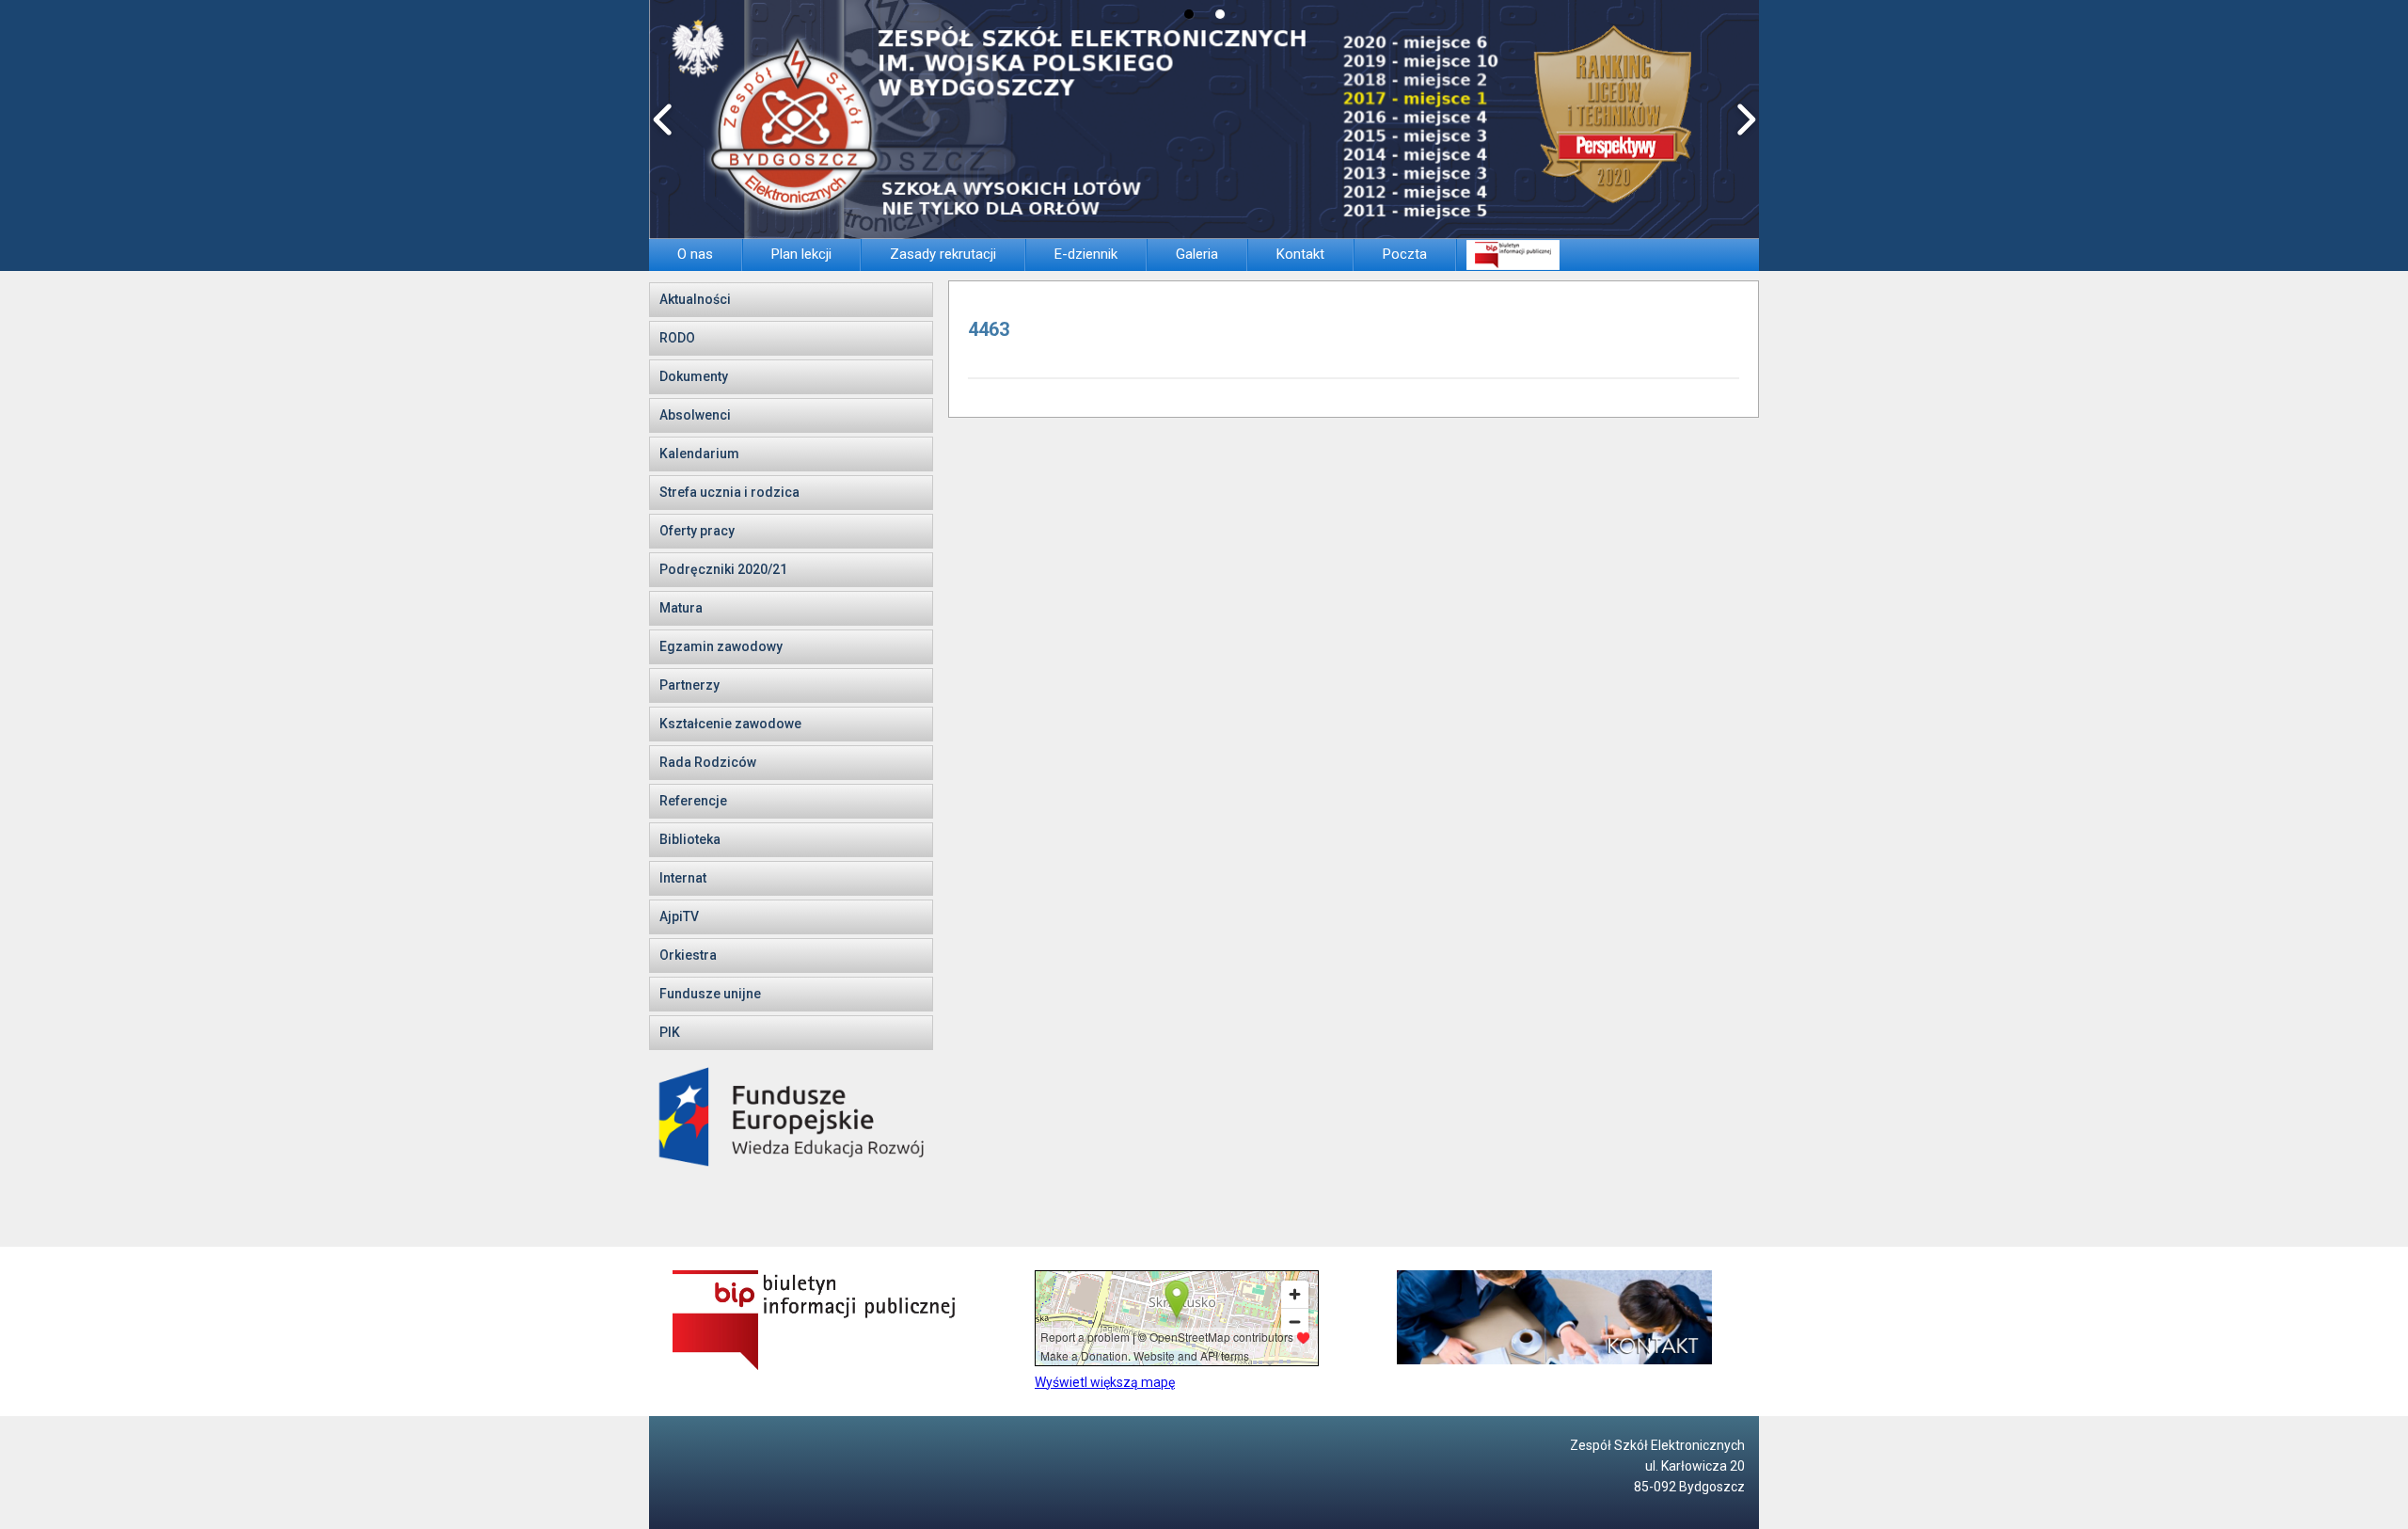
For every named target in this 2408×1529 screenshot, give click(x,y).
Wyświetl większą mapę (1105, 1382)
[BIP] (1513, 255)
